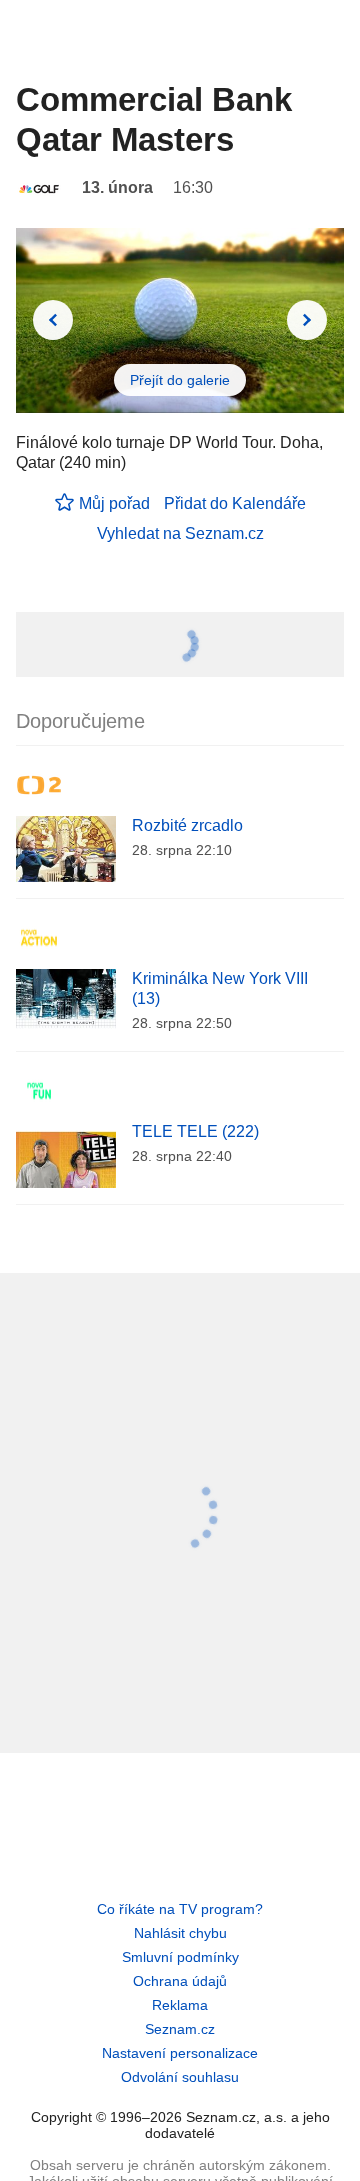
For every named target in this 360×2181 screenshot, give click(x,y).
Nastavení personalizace (180, 2053)
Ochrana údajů (180, 1981)
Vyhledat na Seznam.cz (180, 533)
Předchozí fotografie (53, 320)
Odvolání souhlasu (180, 2077)
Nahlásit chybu (180, 1933)
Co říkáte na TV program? (180, 1909)
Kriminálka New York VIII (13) (220, 988)
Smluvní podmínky (180, 1957)
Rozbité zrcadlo (187, 825)
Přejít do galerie (180, 380)
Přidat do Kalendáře (235, 503)
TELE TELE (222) (195, 1131)
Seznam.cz (180, 2029)
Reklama (180, 2005)
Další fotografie (307, 320)
